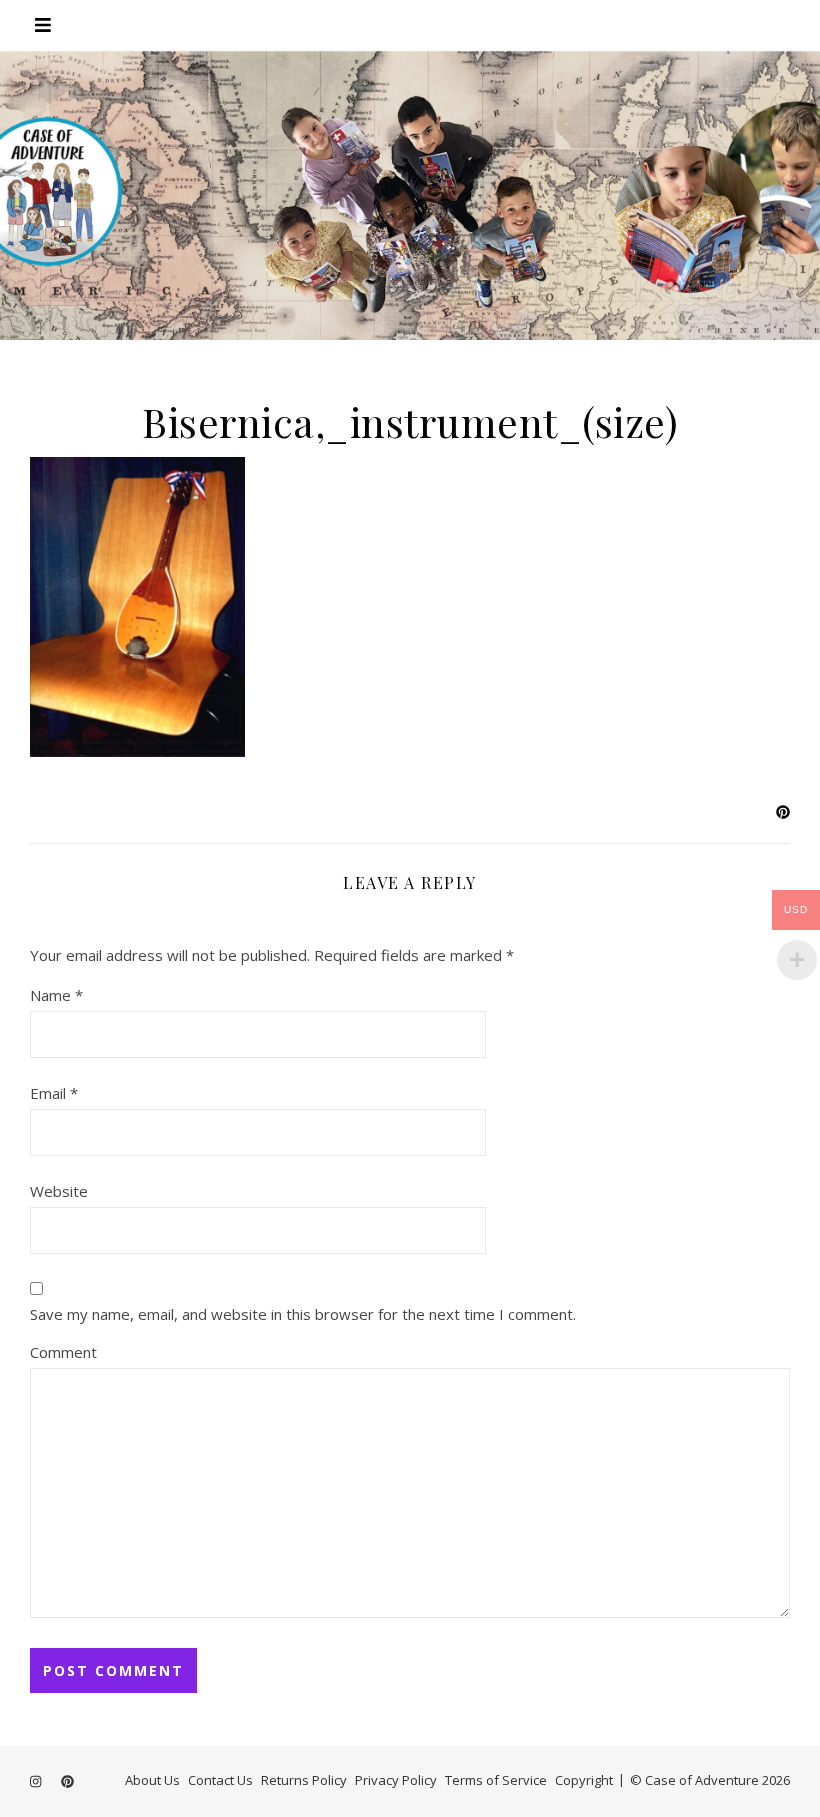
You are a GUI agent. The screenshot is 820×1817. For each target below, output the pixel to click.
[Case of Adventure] (410, 195)
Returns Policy (304, 1780)
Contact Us (220, 1780)
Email (54, 1093)
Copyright (584, 1780)
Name (56, 995)
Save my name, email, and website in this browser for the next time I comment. (303, 1314)
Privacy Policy (396, 1780)
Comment (63, 1352)
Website (59, 1191)
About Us (152, 1780)
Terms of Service (496, 1780)
